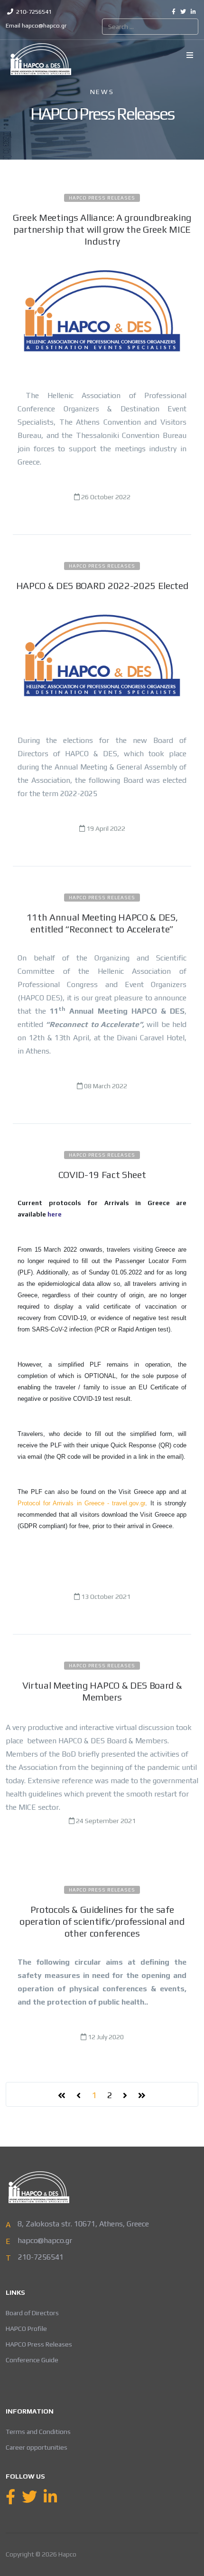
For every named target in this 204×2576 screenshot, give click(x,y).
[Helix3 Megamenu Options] (190, 56)
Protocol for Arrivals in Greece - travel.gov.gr (81, 1503)
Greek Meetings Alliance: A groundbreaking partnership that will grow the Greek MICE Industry (102, 229)
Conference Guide (32, 2360)
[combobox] (150, 27)
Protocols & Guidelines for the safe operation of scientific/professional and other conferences (102, 1921)
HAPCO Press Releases (102, 198)
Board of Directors (32, 2313)
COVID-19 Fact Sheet (102, 1174)
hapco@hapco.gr (44, 25)
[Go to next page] (125, 2096)
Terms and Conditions (38, 2432)
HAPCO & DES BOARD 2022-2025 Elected (102, 585)
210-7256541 (34, 12)
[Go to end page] (142, 2096)
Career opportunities (37, 2447)
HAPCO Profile (26, 2329)
